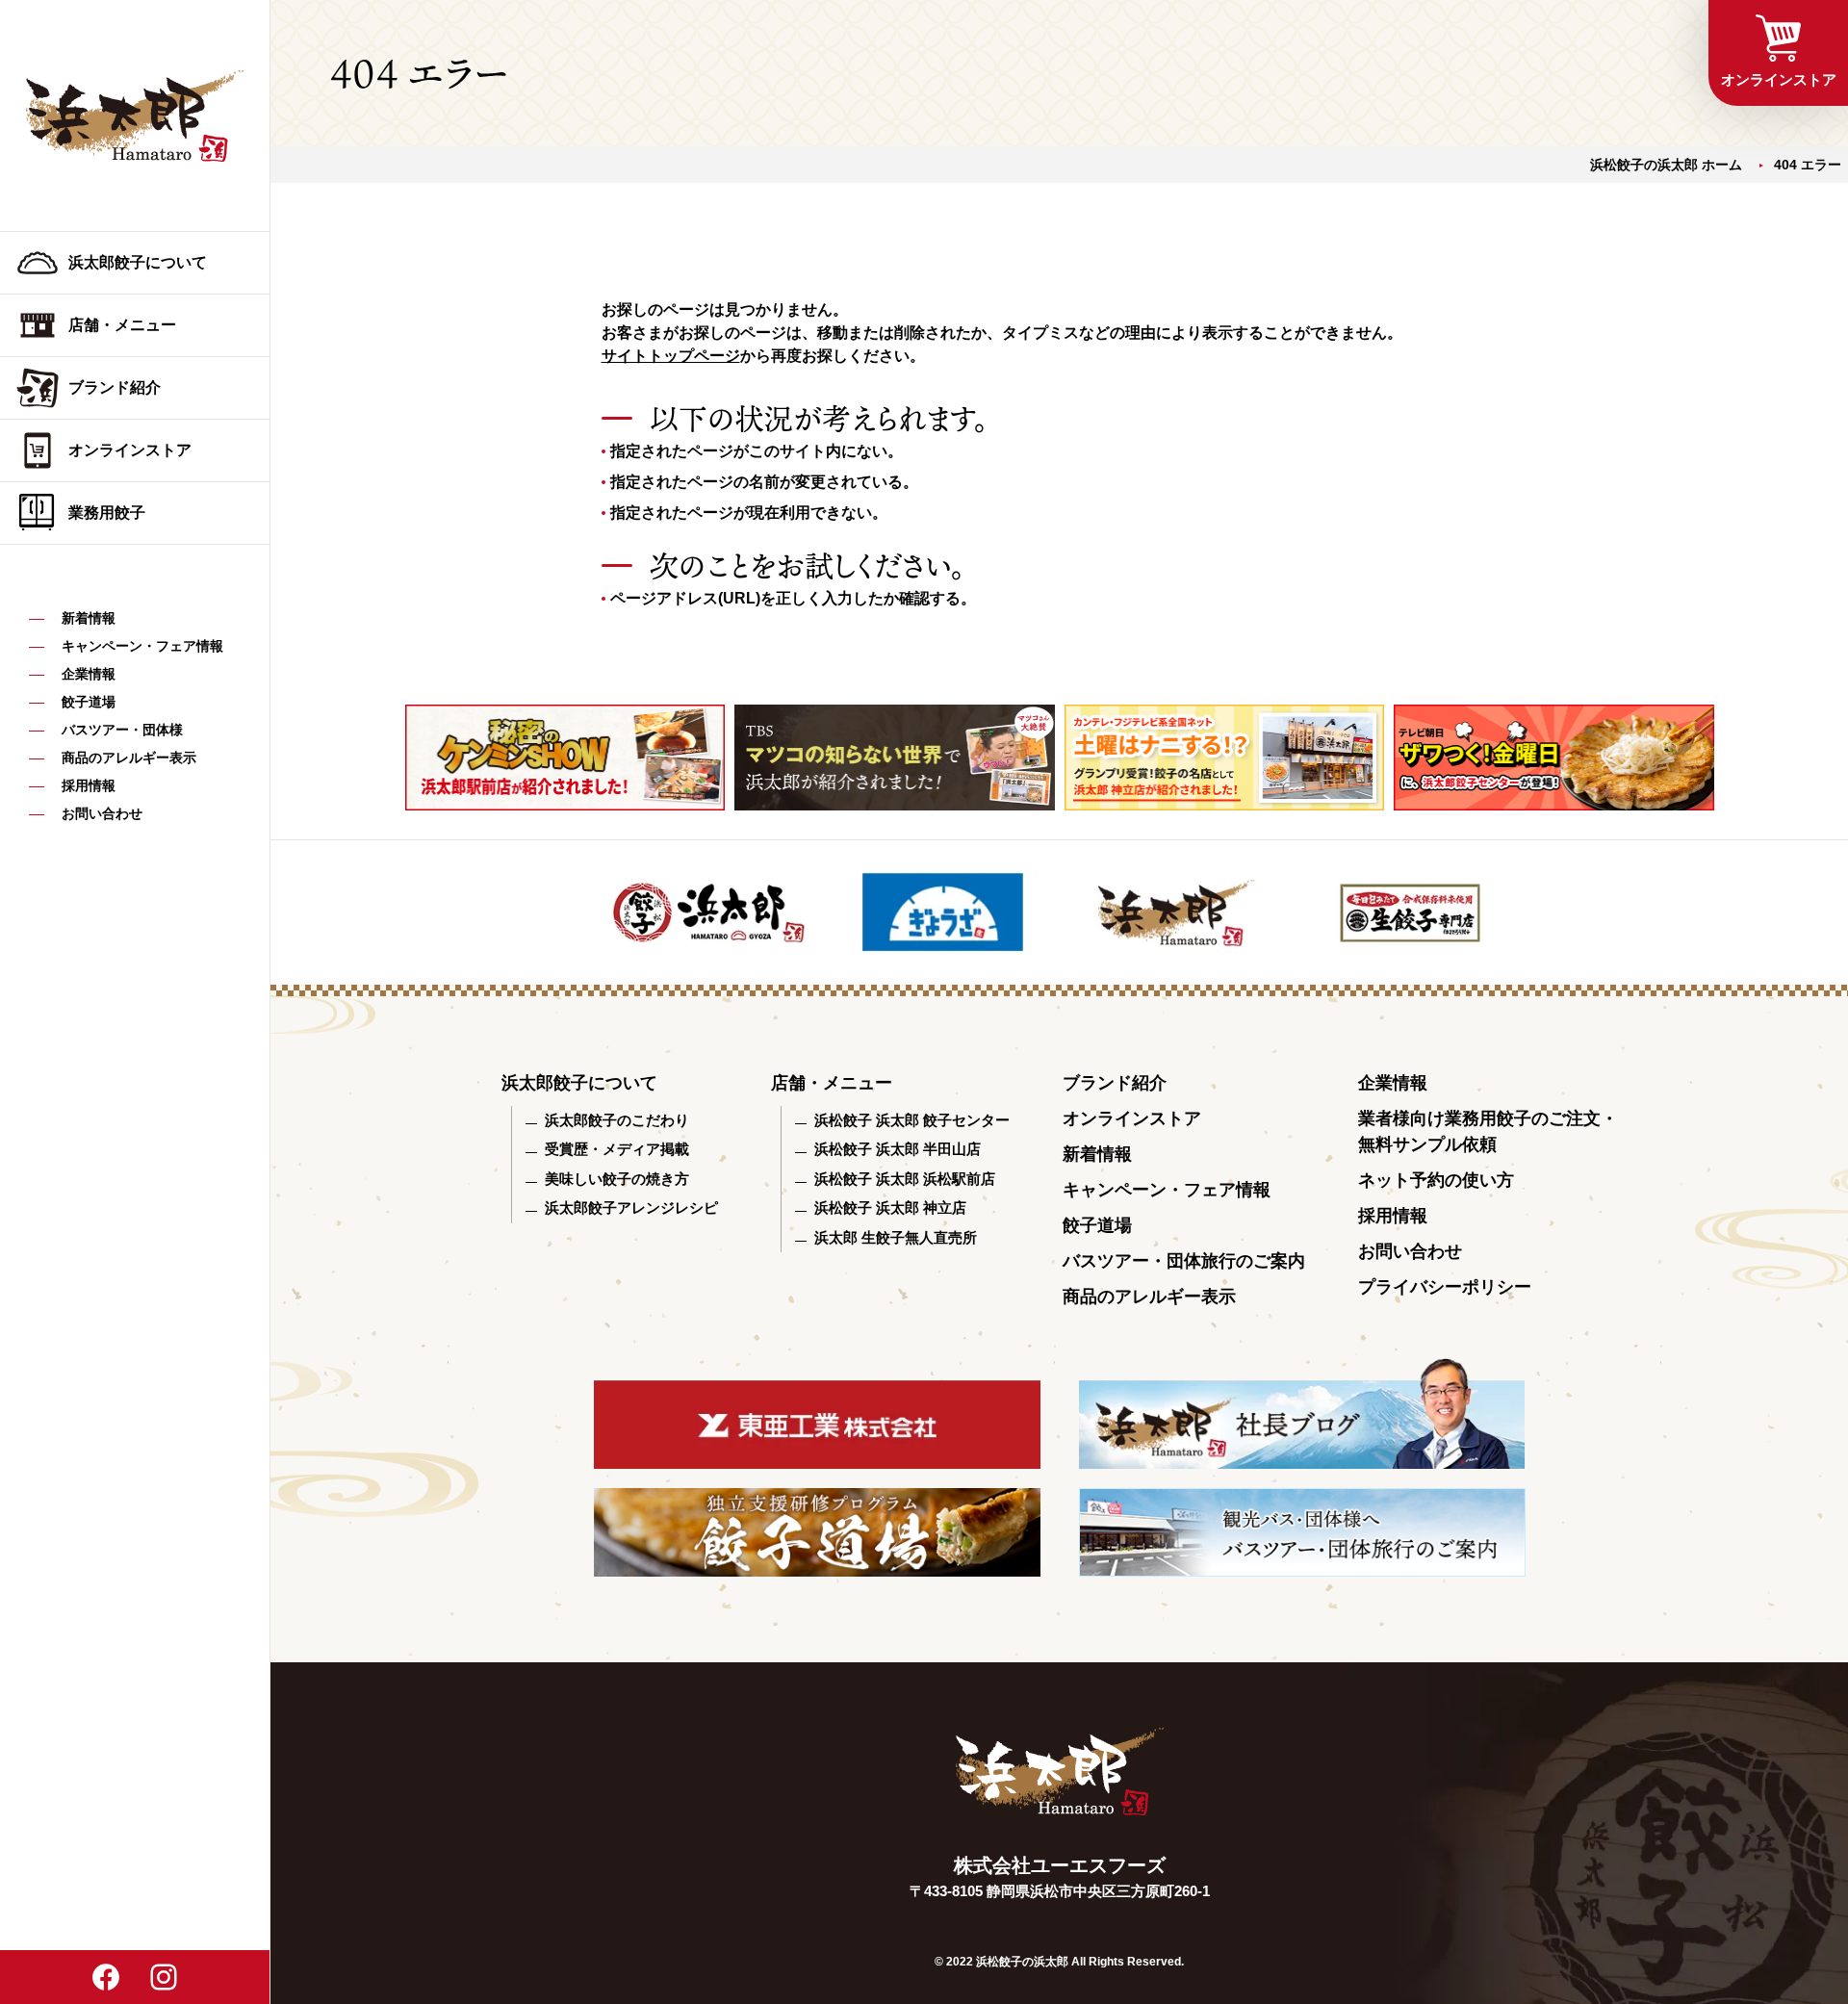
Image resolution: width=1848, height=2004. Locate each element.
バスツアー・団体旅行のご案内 (1184, 1261)
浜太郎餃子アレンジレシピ (631, 1208)
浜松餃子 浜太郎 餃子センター (912, 1120)
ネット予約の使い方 (1436, 1180)
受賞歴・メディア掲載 (617, 1149)
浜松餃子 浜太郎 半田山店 (898, 1149)
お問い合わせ (102, 813)
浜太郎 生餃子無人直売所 (896, 1237)
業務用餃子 (107, 513)
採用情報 (89, 785)
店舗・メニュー (122, 325)
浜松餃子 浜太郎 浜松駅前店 (905, 1179)
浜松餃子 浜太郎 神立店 (890, 1208)
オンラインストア (130, 450)
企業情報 (89, 674)
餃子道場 (89, 702)
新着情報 (89, 618)
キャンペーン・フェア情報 (142, 646)
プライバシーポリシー (1445, 1287)
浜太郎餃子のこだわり (617, 1120)
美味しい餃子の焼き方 (617, 1179)
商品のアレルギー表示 (129, 758)
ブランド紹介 (115, 387)
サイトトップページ (671, 356)
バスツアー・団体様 (122, 730)
